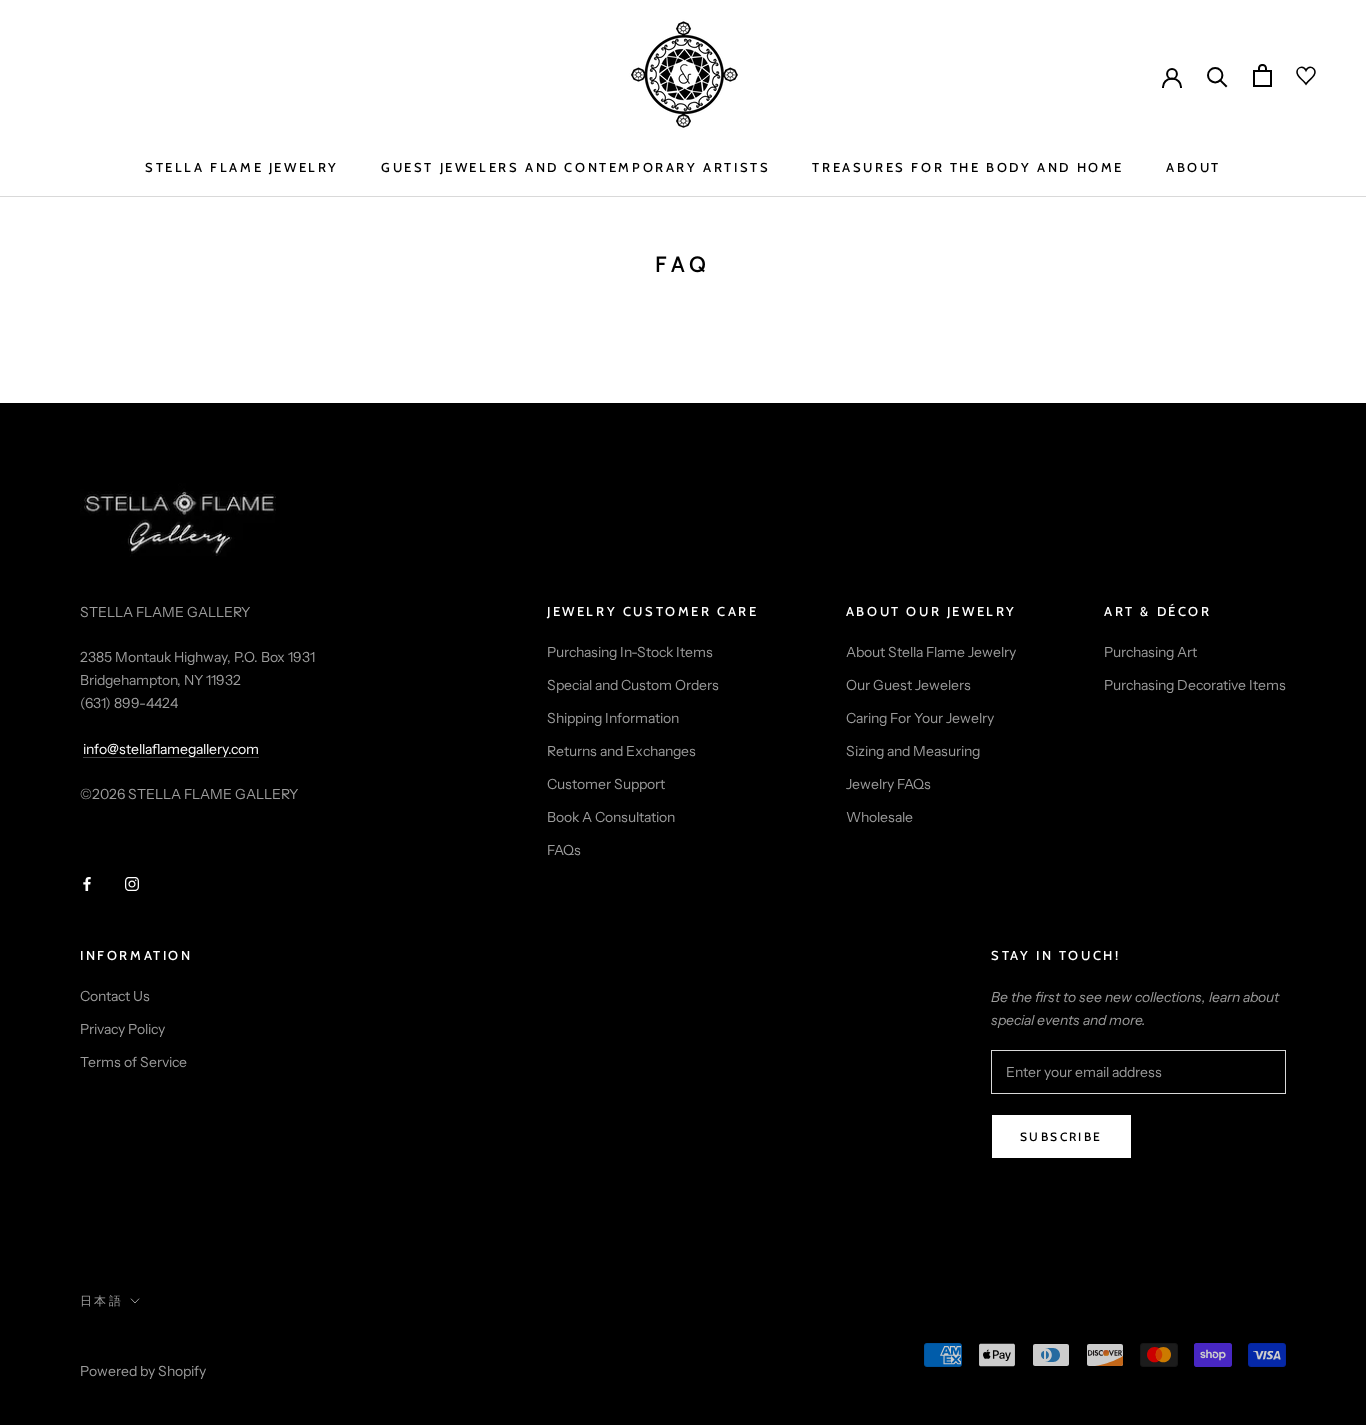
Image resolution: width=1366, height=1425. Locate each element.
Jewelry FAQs (888, 784)
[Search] (1217, 75)
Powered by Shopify (143, 1371)
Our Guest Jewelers (908, 685)
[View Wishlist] (1294, 76)
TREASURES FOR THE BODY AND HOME (968, 167)
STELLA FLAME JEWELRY (242, 167)
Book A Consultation (611, 817)
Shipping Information (613, 718)
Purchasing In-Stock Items (630, 652)
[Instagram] (132, 883)
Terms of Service (133, 1062)
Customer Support (606, 784)
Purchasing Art (1150, 652)
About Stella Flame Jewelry (931, 652)
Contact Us (115, 996)
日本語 (101, 1300)
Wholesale (879, 817)
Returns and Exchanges (621, 751)
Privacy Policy (122, 1029)
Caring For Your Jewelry (920, 718)
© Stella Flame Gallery (169, 1345)
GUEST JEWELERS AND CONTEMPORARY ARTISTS (575, 167)
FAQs (564, 850)
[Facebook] (87, 883)
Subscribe (1061, 1136)
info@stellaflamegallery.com (171, 749)
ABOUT (1193, 167)
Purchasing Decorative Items (1195, 685)
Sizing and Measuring (913, 751)
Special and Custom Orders (633, 685)
